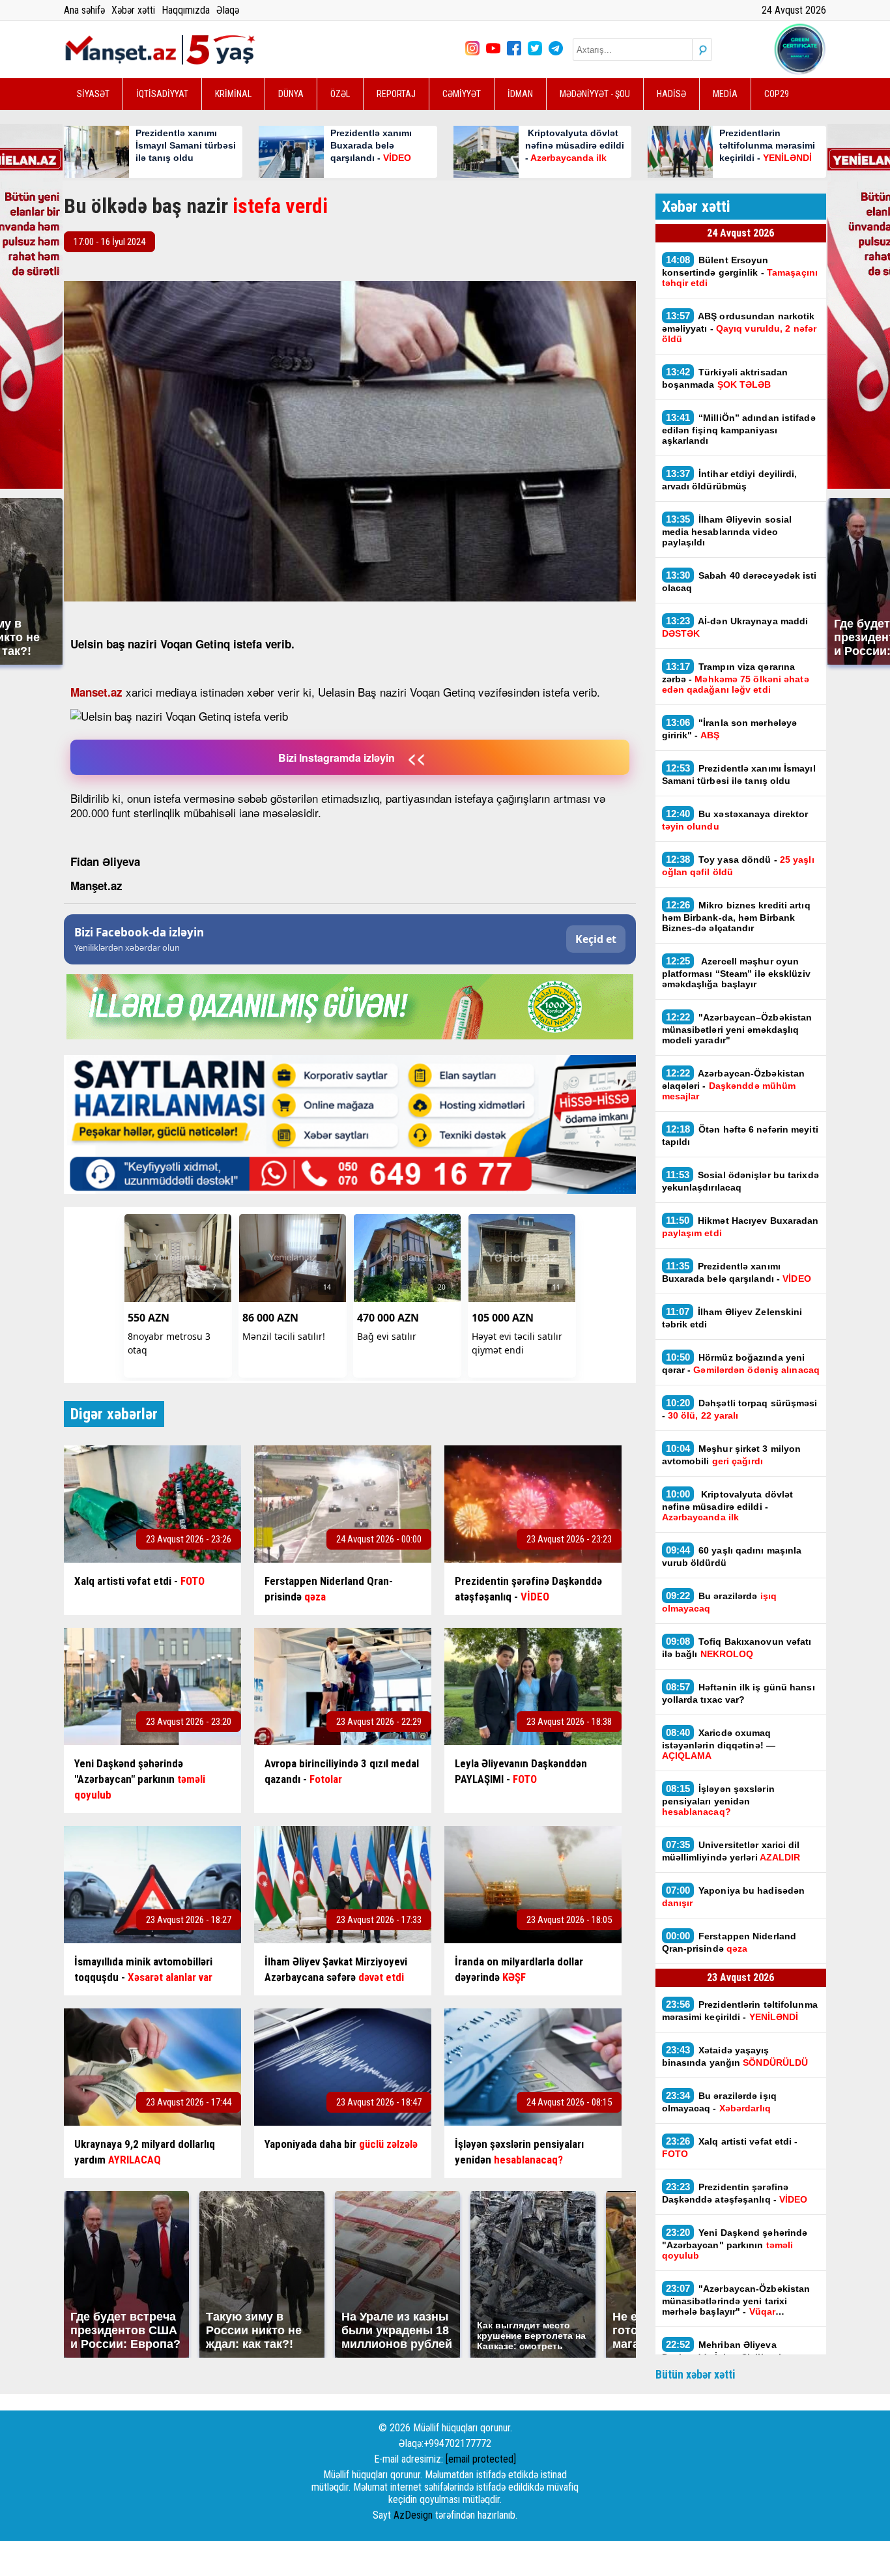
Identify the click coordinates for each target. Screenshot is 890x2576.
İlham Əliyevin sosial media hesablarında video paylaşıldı (727, 530)
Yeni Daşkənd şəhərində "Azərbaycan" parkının (735, 2244)
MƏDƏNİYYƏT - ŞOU (595, 94)
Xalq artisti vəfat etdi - (730, 2147)
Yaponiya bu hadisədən (734, 1896)
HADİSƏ (671, 94)
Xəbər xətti (133, 10)
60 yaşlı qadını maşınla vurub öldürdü (732, 1556)
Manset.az (96, 692)
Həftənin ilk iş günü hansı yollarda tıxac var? (739, 1693)
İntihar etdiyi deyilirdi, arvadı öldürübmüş (730, 480)
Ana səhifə (84, 10)
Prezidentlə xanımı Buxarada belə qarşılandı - (737, 1272)
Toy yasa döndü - (738, 865)
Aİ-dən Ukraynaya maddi (735, 627)
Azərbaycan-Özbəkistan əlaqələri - (734, 1084)
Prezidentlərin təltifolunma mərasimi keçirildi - (740, 2010)
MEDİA (725, 94)
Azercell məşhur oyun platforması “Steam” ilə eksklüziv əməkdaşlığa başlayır (736, 972)
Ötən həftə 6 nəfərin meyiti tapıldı (740, 1135)
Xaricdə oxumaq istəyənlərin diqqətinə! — (719, 1744)
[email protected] (481, 2459)
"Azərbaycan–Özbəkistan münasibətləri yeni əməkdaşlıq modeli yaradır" (737, 1028)
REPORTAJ (396, 94)
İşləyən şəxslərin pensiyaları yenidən (718, 1800)
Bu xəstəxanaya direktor (735, 820)
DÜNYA (291, 94)
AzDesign (413, 2515)
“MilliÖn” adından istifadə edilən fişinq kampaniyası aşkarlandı (739, 429)
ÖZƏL (340, 94)
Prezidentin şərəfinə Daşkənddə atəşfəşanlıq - (735, 2193)
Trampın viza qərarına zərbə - (736, 678)
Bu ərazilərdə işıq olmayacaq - (719, 2102)
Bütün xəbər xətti (696, 2374)
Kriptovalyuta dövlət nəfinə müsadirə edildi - (728, 1505)
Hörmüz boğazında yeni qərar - (741, 1363)
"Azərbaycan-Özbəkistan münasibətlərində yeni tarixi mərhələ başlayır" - (736, 2300)
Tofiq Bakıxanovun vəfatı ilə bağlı (737, 1647)
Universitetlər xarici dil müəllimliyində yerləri (731, 1851)
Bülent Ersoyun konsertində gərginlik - (740, 271)
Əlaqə (228, 10)
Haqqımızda (186, 10)
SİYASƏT (93, 94)
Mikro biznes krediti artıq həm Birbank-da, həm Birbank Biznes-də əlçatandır (736, 916)
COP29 (777, 94)
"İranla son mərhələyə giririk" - (730, 729)
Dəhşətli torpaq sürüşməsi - (740, 1409)
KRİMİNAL (233, 94)
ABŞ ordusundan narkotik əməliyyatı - (739, 327)
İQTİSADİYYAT (162, 94)
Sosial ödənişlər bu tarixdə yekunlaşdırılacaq (740, 1181)
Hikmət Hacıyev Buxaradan (740, 1226)
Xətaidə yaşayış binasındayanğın (735, 2056)
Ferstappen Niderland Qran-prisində (729, 1942)
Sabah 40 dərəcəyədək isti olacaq (739, 581)
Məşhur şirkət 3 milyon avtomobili (732, 1454)
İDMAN (520, 94)
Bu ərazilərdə (719, 1602)
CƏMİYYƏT (462, 94)
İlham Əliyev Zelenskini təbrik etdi (732, 1318)
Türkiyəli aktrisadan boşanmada (725, 378)
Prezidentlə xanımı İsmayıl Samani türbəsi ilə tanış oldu (739, 774)
